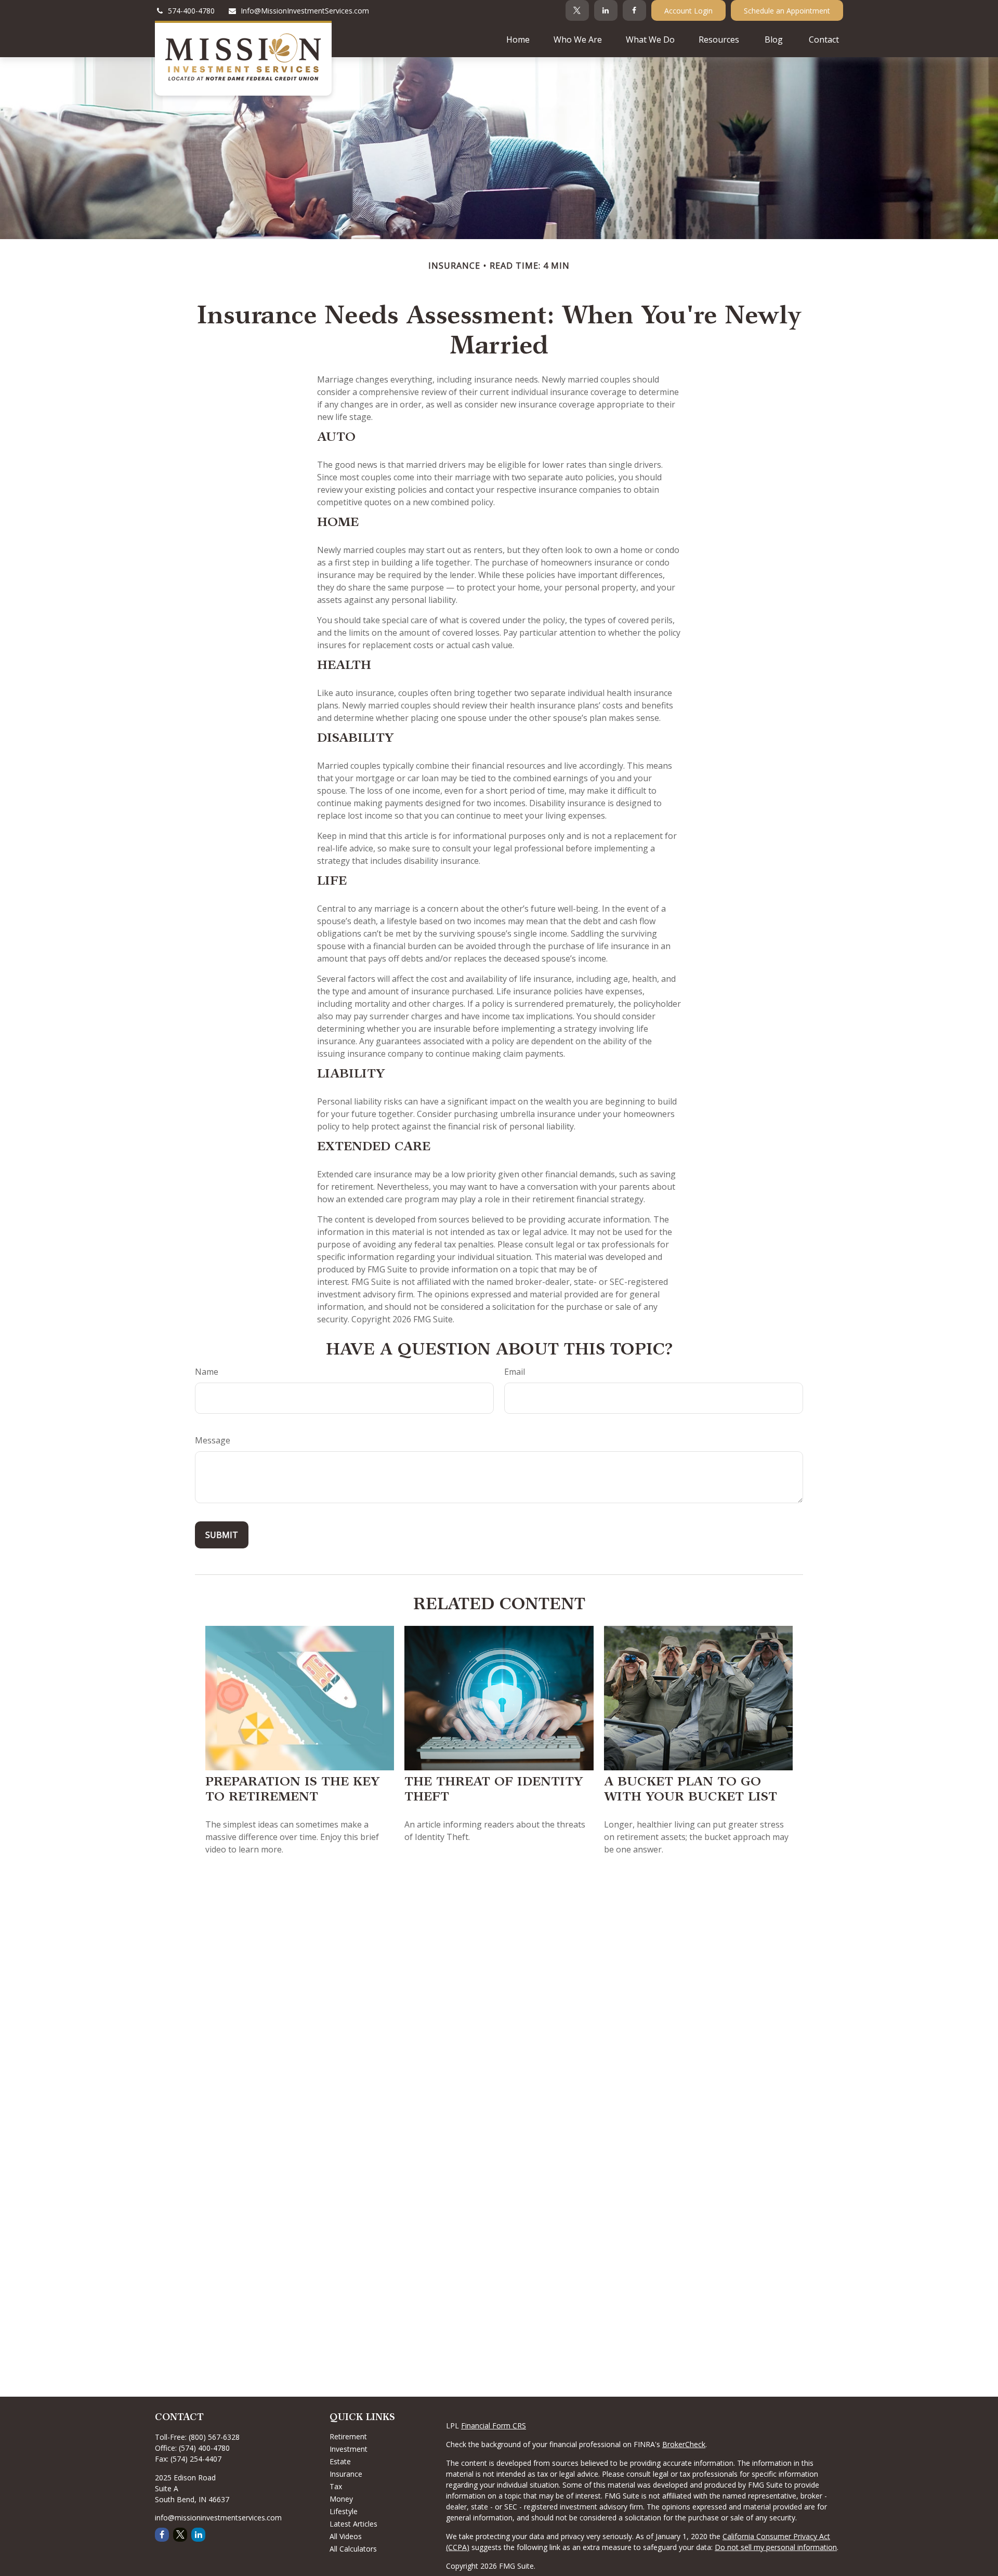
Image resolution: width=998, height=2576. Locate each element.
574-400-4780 (191, 11)
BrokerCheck (684, 2444)
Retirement (348, 2436)
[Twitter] (577, 10)
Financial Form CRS (494, 2426)
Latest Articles (353, 2524)
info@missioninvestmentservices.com (218, 2518)
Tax (336, 2486)
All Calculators (353, 2549)
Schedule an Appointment (787, 11)
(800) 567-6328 (214, 2437)
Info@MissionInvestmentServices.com (305, 11)
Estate (340, 2461)
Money (341, 2499)
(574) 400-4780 (204, 2448)
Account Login (688, 11)
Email (515, 1372)
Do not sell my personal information (776, 2547)
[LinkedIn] (606, 10)
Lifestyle (344, 2511)
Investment (349, 2449)
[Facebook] (634, 10)
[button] (518, 39)
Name (207, 1372)
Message (213, 1440)
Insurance (346, 2474)
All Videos (346, 2536)
